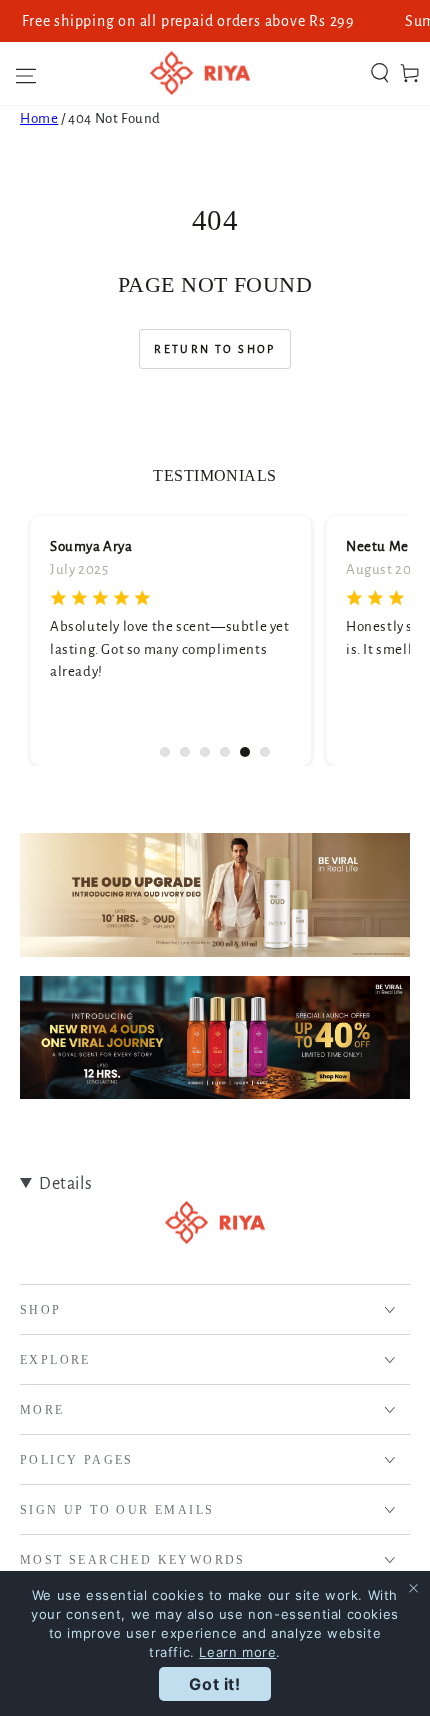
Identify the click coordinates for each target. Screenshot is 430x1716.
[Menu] (20, 73)
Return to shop (215, 349)
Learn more (237, 1652)
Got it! (214, 1684)
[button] (380, 73)
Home (39, 118)
